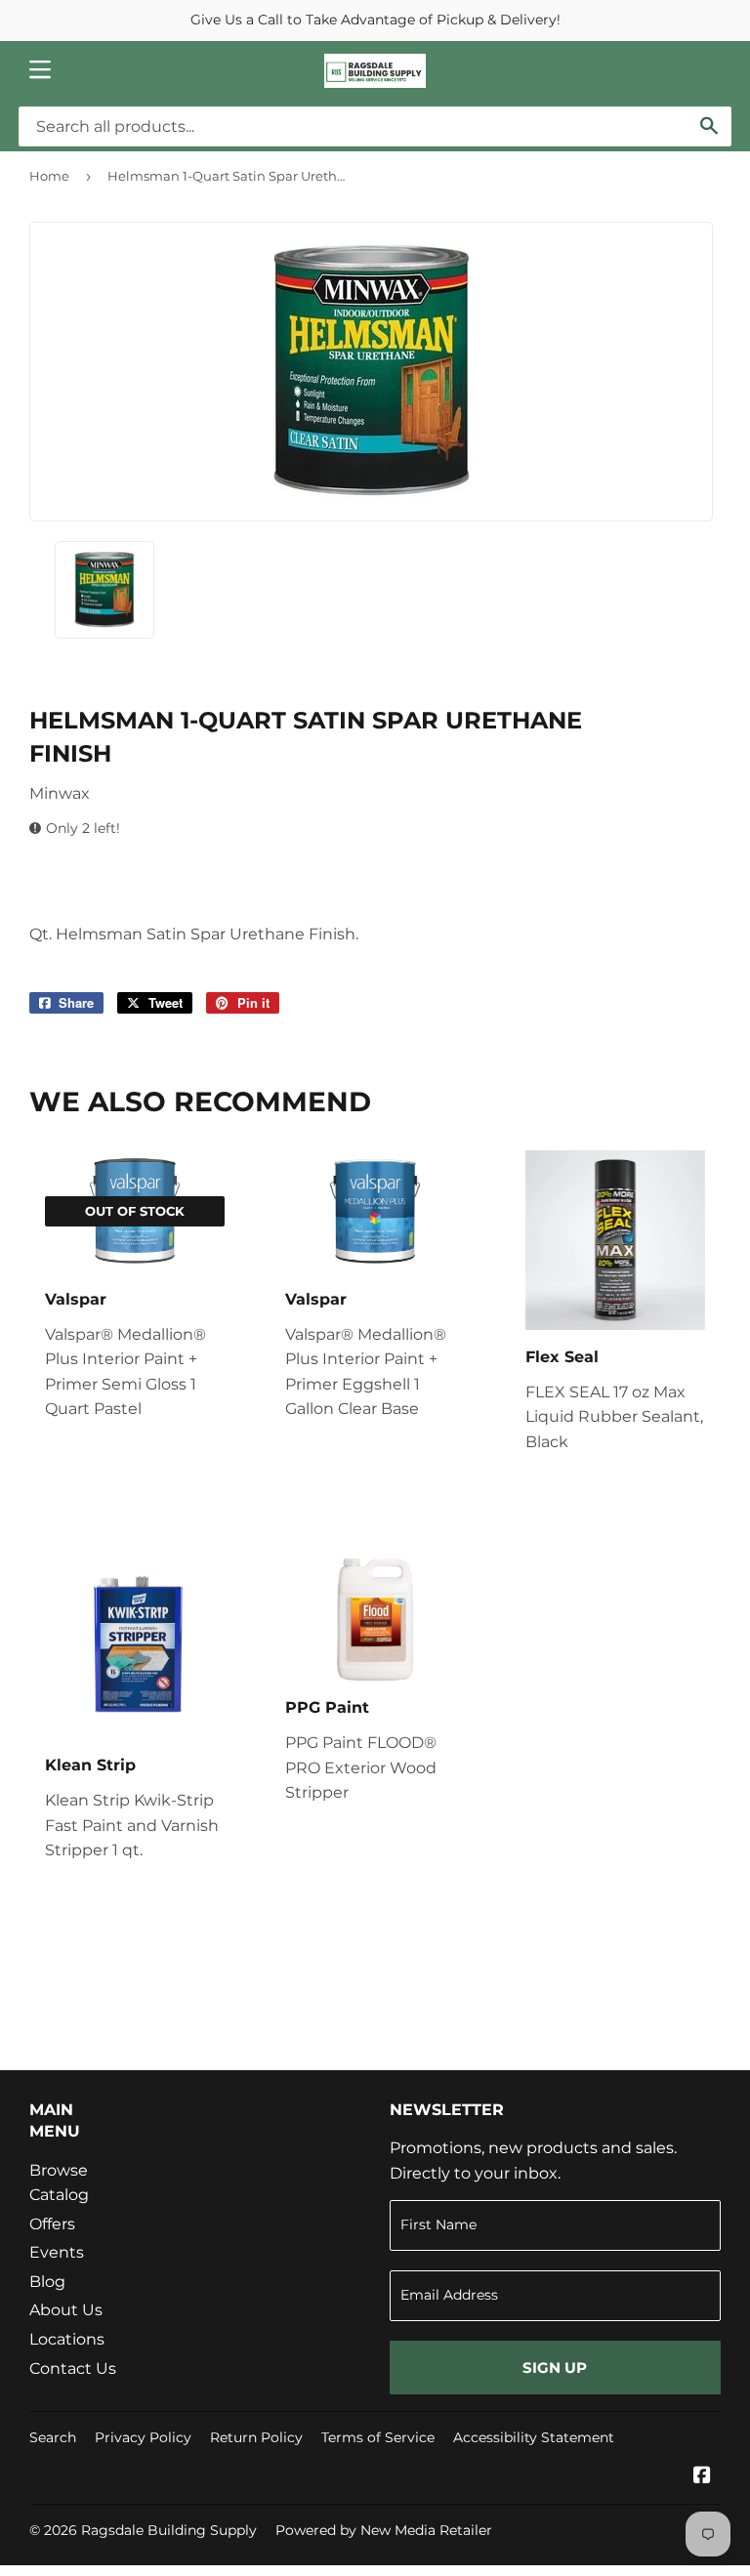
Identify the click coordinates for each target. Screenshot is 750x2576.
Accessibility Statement (534, 2437)
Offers (52, 2224)
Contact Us (73, 2368)
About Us (66, 2310)
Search (53, 2437)
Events (57, 2252)
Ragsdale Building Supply (169, 2530)
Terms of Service (378, 2437)
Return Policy (256, 2437)
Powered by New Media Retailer (384, 2530)
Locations (67, 2339)
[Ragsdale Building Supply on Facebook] (702, 2477)
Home (49, 176)
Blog (47, 2282)
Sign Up (555, 2368)
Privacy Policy (143, 2437)
